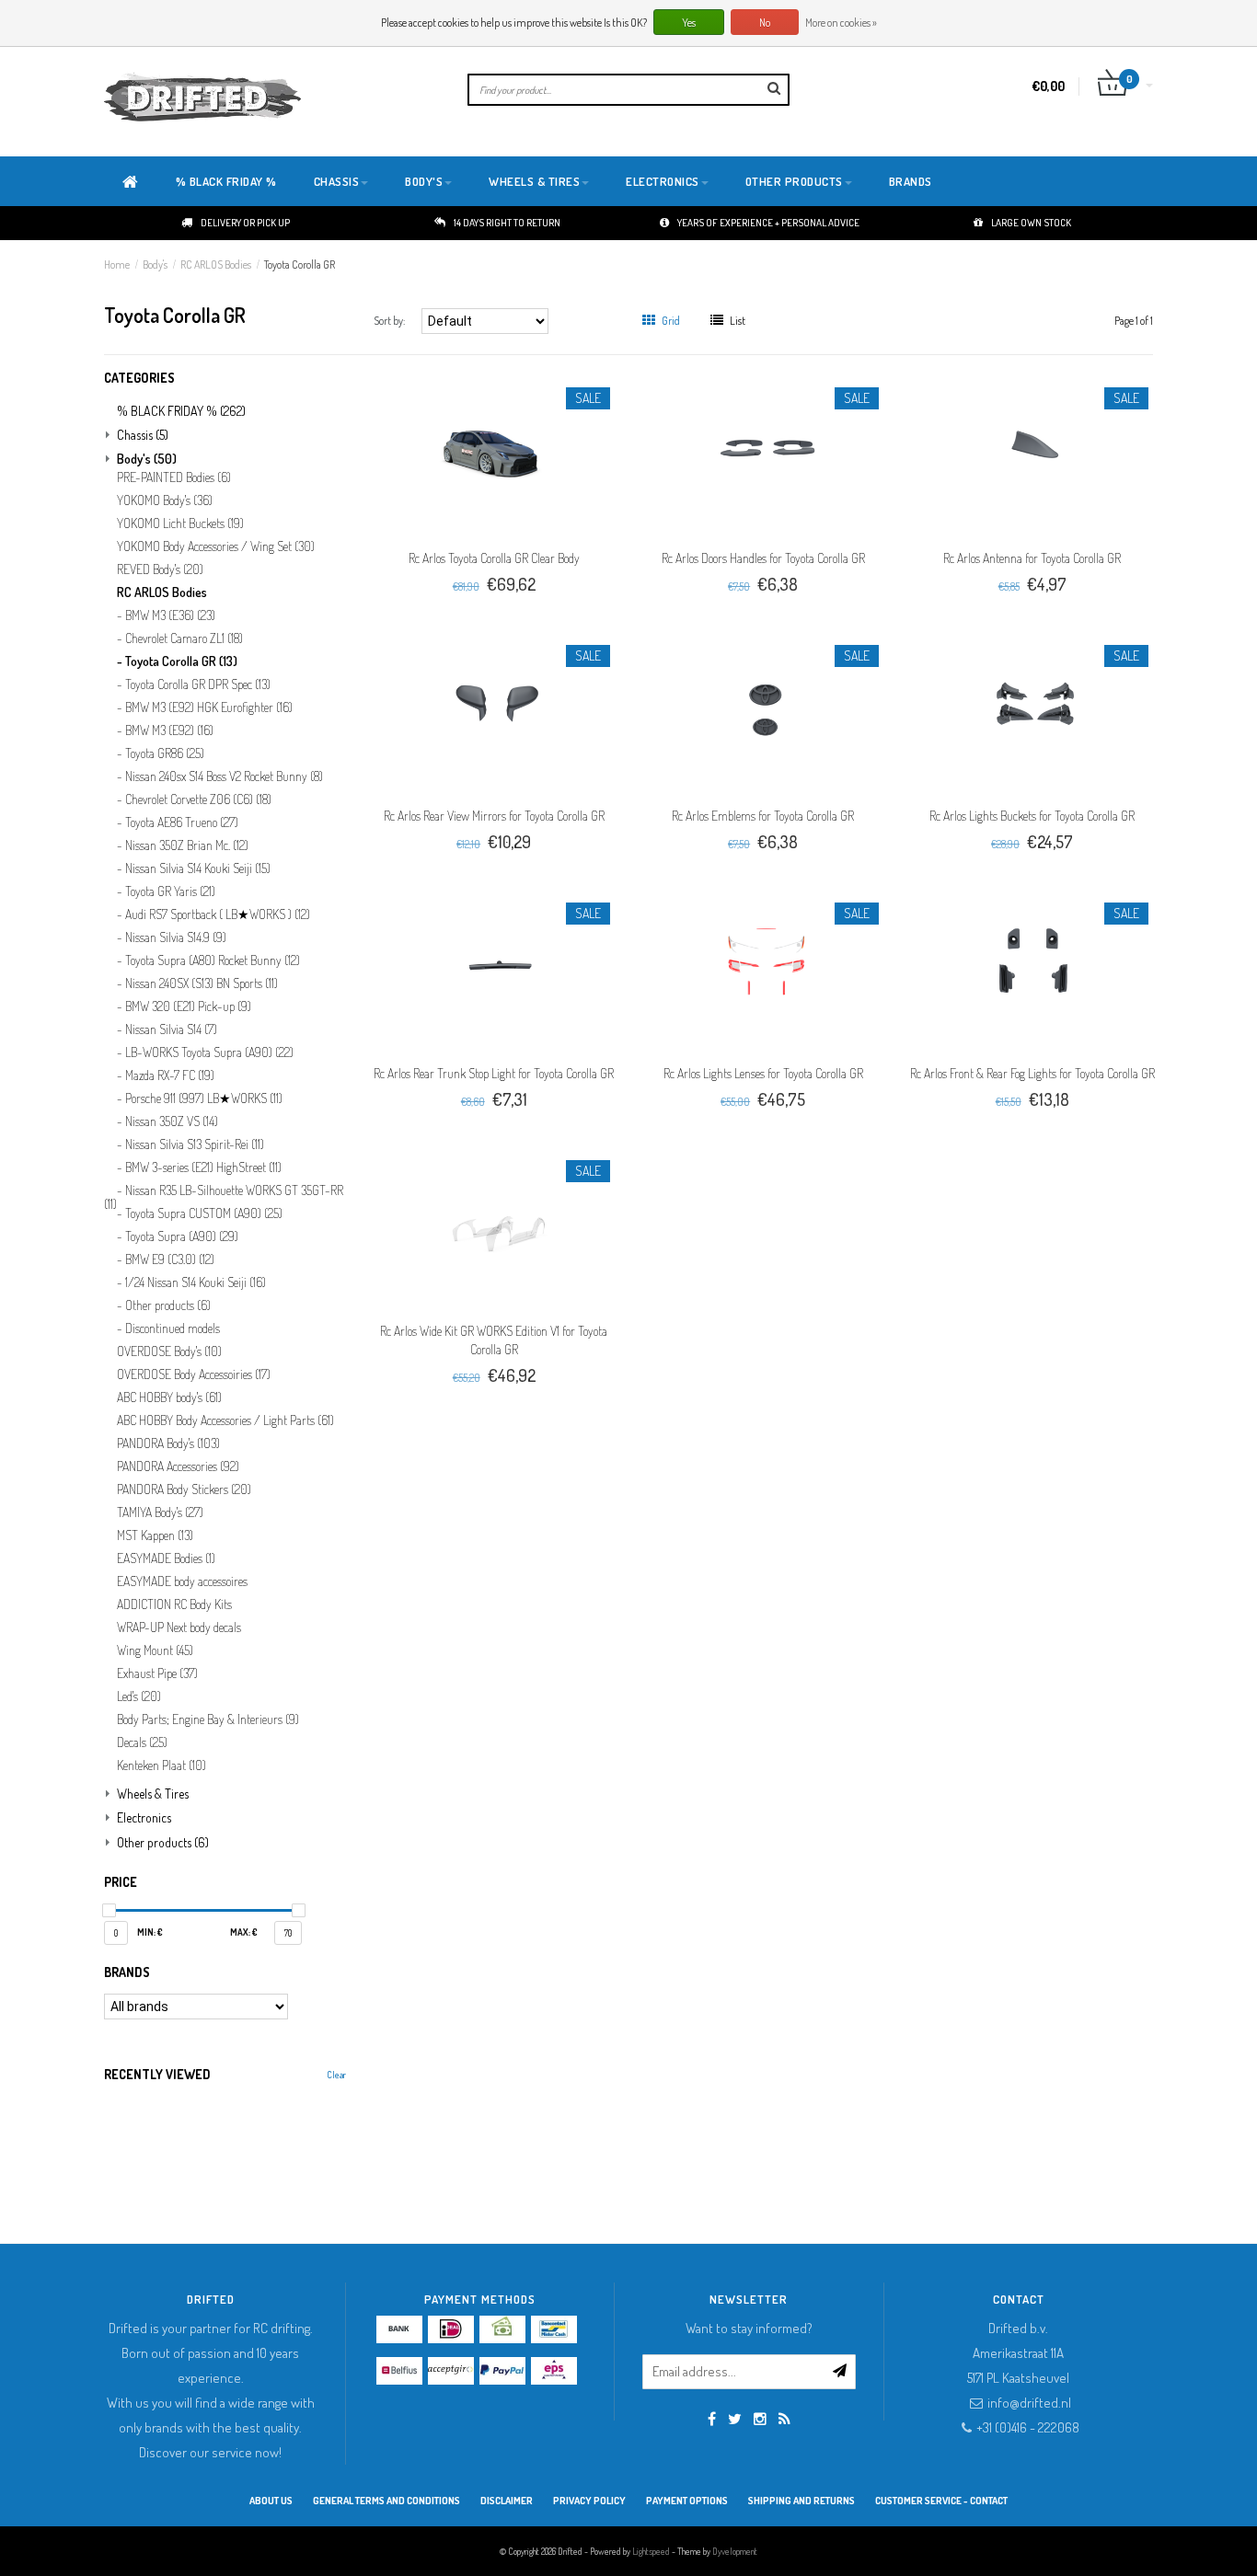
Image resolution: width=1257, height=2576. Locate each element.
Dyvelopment (735, 2551)
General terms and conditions (386, 2501)
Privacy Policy (589, 2501)
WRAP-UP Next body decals (179, 1627)
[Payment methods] (399, 2329)
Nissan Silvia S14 (171, 1029)
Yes (689, 23)
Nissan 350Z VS (172, 1121)
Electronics (663, 181)
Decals (142, 1742)
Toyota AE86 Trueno (182, 822)
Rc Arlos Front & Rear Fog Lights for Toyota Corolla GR (1032, 1073)
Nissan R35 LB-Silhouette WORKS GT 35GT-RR (224, 1195)
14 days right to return (507, 223)
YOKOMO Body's (165, 500)
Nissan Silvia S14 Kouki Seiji (198, 868)
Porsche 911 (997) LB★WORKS (204, 1098)
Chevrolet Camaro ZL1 (184, 638)
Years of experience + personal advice (768, 223)
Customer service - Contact (941, 2501)
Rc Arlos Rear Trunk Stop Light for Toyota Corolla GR (494, 1073)
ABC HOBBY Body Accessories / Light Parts (225, 1420)
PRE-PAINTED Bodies (174, 477)
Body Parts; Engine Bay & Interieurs (208, 1719)
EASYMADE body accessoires (182, 1581)
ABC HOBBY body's (169, 1397)
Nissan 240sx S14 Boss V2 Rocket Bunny (224, 776)
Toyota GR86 (165, 753)
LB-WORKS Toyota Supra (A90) (209, 1052)
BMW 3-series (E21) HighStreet (203, 1167)
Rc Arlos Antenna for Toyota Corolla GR (1032, 558)
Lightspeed (651, 2551)
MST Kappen (155, 1535)
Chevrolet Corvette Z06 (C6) (198, 799)
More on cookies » (841, 23)
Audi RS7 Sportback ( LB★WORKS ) (218, 914)
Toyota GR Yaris (170, 891)
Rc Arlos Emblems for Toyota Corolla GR (763, 816)
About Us (271, 2501)
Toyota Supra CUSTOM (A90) (204, 1213)
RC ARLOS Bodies (216, 264)
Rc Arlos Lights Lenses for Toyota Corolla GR (763, 1073)
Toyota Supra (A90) (182, 1236)
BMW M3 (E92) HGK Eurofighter (209, 707)
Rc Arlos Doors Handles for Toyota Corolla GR (763, 558)
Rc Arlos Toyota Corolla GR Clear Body (494, 558)
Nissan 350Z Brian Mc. (187, 845)
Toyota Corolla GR (300, 264)
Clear (336, 2075)
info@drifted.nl (1029, 2403)
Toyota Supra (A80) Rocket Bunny (213, 960)
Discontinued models (173, 1328)
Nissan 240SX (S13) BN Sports (202, 983)
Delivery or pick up (245, 223)
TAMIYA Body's (160, 1512)
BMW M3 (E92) (169, 730)
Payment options (687, 2501)
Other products (794, 181)
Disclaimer (507, 2501)
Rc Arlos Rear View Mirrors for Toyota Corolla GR (494, 816)
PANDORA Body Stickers (184, 1489)
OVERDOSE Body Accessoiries (194, 1374)
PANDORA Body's (168, 1443)
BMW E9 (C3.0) (170, 1259)
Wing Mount (155, 1650)
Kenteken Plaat (161, 1765)
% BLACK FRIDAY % (226, 181)
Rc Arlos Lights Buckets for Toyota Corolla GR (1032, 816)
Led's (139, 1696)
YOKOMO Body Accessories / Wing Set (216, 546)
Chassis (337, 181)
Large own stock (1031, 223)
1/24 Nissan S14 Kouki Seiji (196, 1282)
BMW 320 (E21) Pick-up (188, 1006)
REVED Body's (160, 569)
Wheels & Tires (534, 181)
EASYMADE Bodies (166, 1558)
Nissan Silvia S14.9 (176, 937)
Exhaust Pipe (157, 1673)
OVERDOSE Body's (169, 1351)
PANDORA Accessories (178, 1466)
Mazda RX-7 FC (170, 1075)
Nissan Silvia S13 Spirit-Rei (195, 1144)
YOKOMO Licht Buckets (180, 523)
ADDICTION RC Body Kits (174, 1604)
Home (117, 264)
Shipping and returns (801, 2501)
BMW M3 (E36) (170, 615)
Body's (424, 181)
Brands (911, 181)
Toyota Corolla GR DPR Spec (198, 684)
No (765, 23)
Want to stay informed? (749, 2328)
